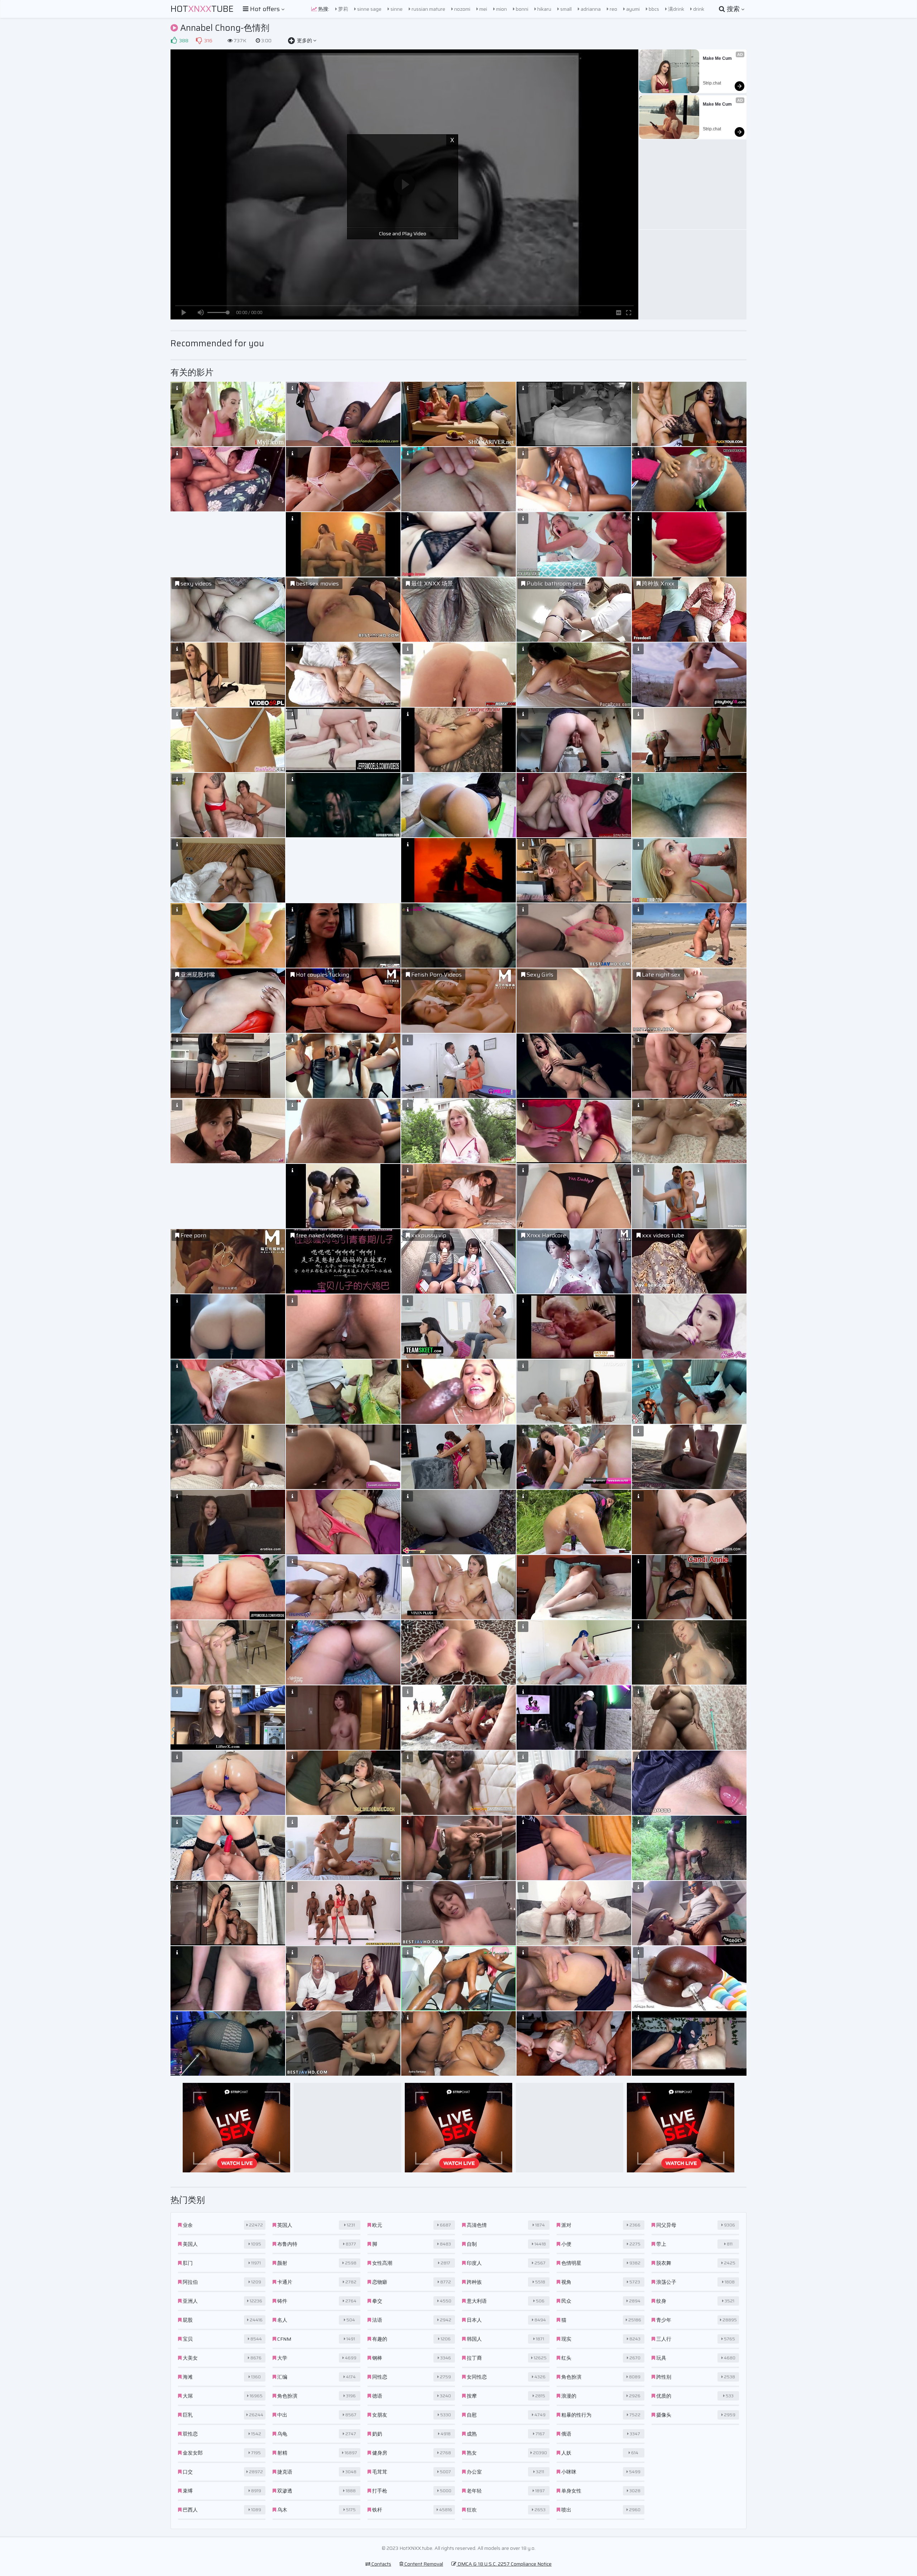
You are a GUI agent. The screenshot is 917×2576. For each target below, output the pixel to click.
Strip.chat (712, 83)
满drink (676, 9)
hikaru (544, 9)
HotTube (202, 9)
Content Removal (423, 2564)
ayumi (632, 9)
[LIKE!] (174, 40)
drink (698, 9)
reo (613, 9)
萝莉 (343, 9)
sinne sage (369, 9)
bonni (522, 9)
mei (483, 9)
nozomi (462, 9)
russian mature (428, 9)
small (565, 9)
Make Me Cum (717, 58)
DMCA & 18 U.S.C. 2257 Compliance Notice (504, 2564)
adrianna (590, 9)
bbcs (653, 9)
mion (501, 9)
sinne (396, 9)
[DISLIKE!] (199, 40)
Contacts (381, 2564)
